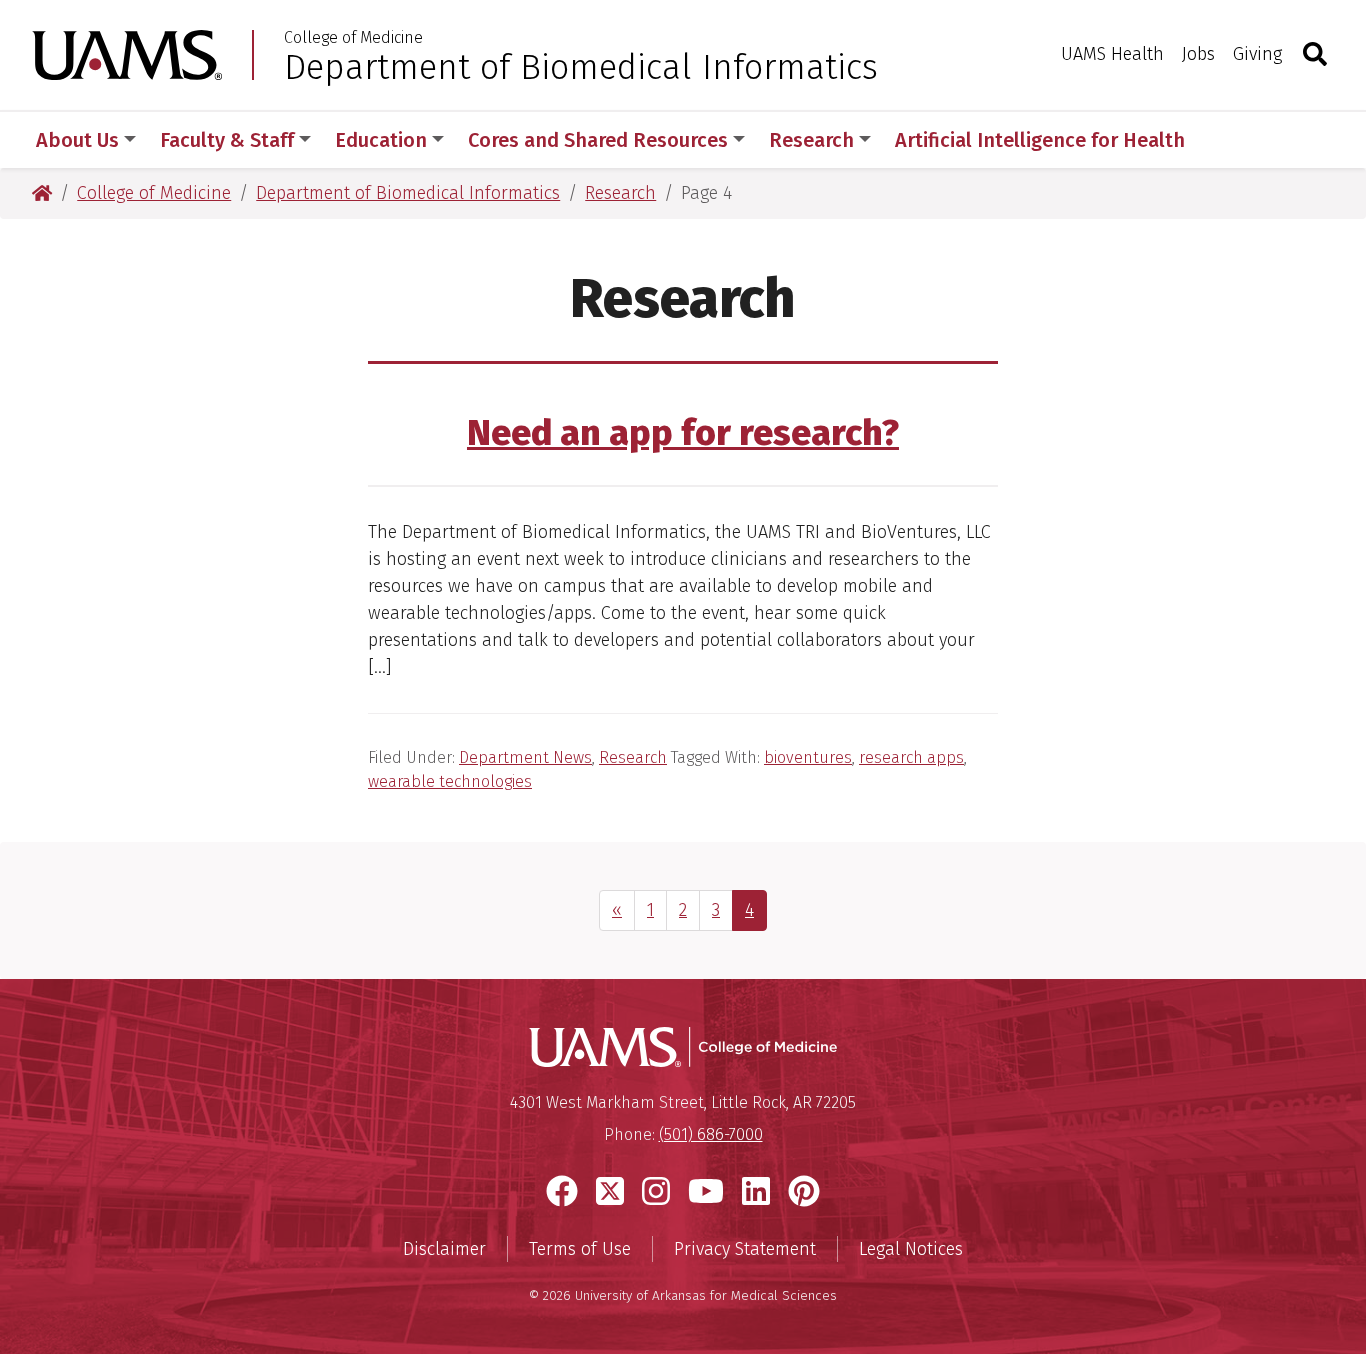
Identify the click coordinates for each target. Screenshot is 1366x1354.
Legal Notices (911, 1249)
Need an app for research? (683, 433)
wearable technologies (450, 781)
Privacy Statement (745, 1249)
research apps (911, 757)
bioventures (808, 757)
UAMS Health (1112, 54)
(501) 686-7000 (711, 1134)
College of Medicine (353, 38)
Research (633, 757)
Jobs (1198, 54)
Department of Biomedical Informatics (581, 67)
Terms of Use (580, 1249)
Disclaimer (444, 1249)
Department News (525, 757)
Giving (1257, 54)
